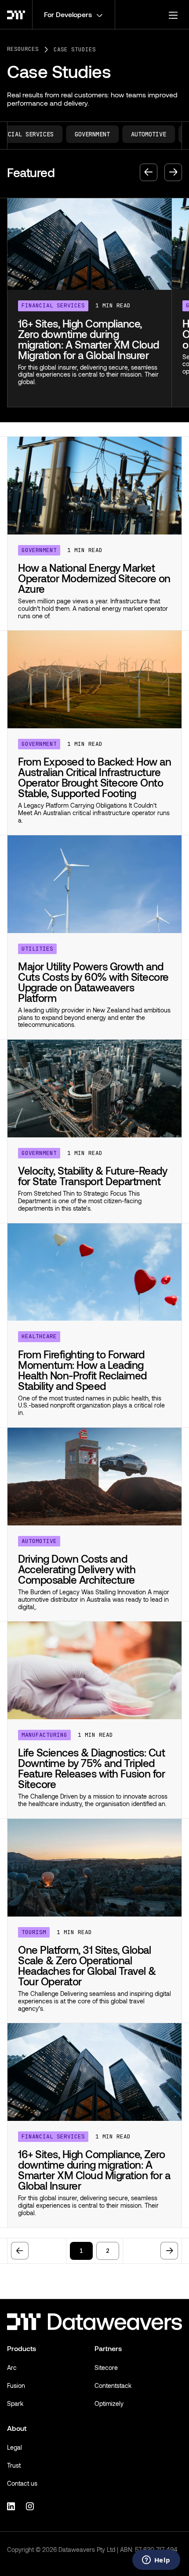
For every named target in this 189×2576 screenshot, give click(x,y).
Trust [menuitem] (14, 2465)
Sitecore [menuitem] (106, 2368)
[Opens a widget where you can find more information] (156, 2561)
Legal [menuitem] (15, 2447)
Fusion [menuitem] (16, 2385)
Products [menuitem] (22, 2348)
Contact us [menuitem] (22, 2483)
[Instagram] (31, 2505)
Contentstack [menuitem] (113, 2385)
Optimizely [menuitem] (109, 2403)
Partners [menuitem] (108, 2348)
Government (80, 134)
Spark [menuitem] (15, 2403)
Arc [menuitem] (12, 2368)
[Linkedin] (12, 2505)
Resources (23, 49)
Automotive (136, 134)
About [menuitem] (17, 2428)
